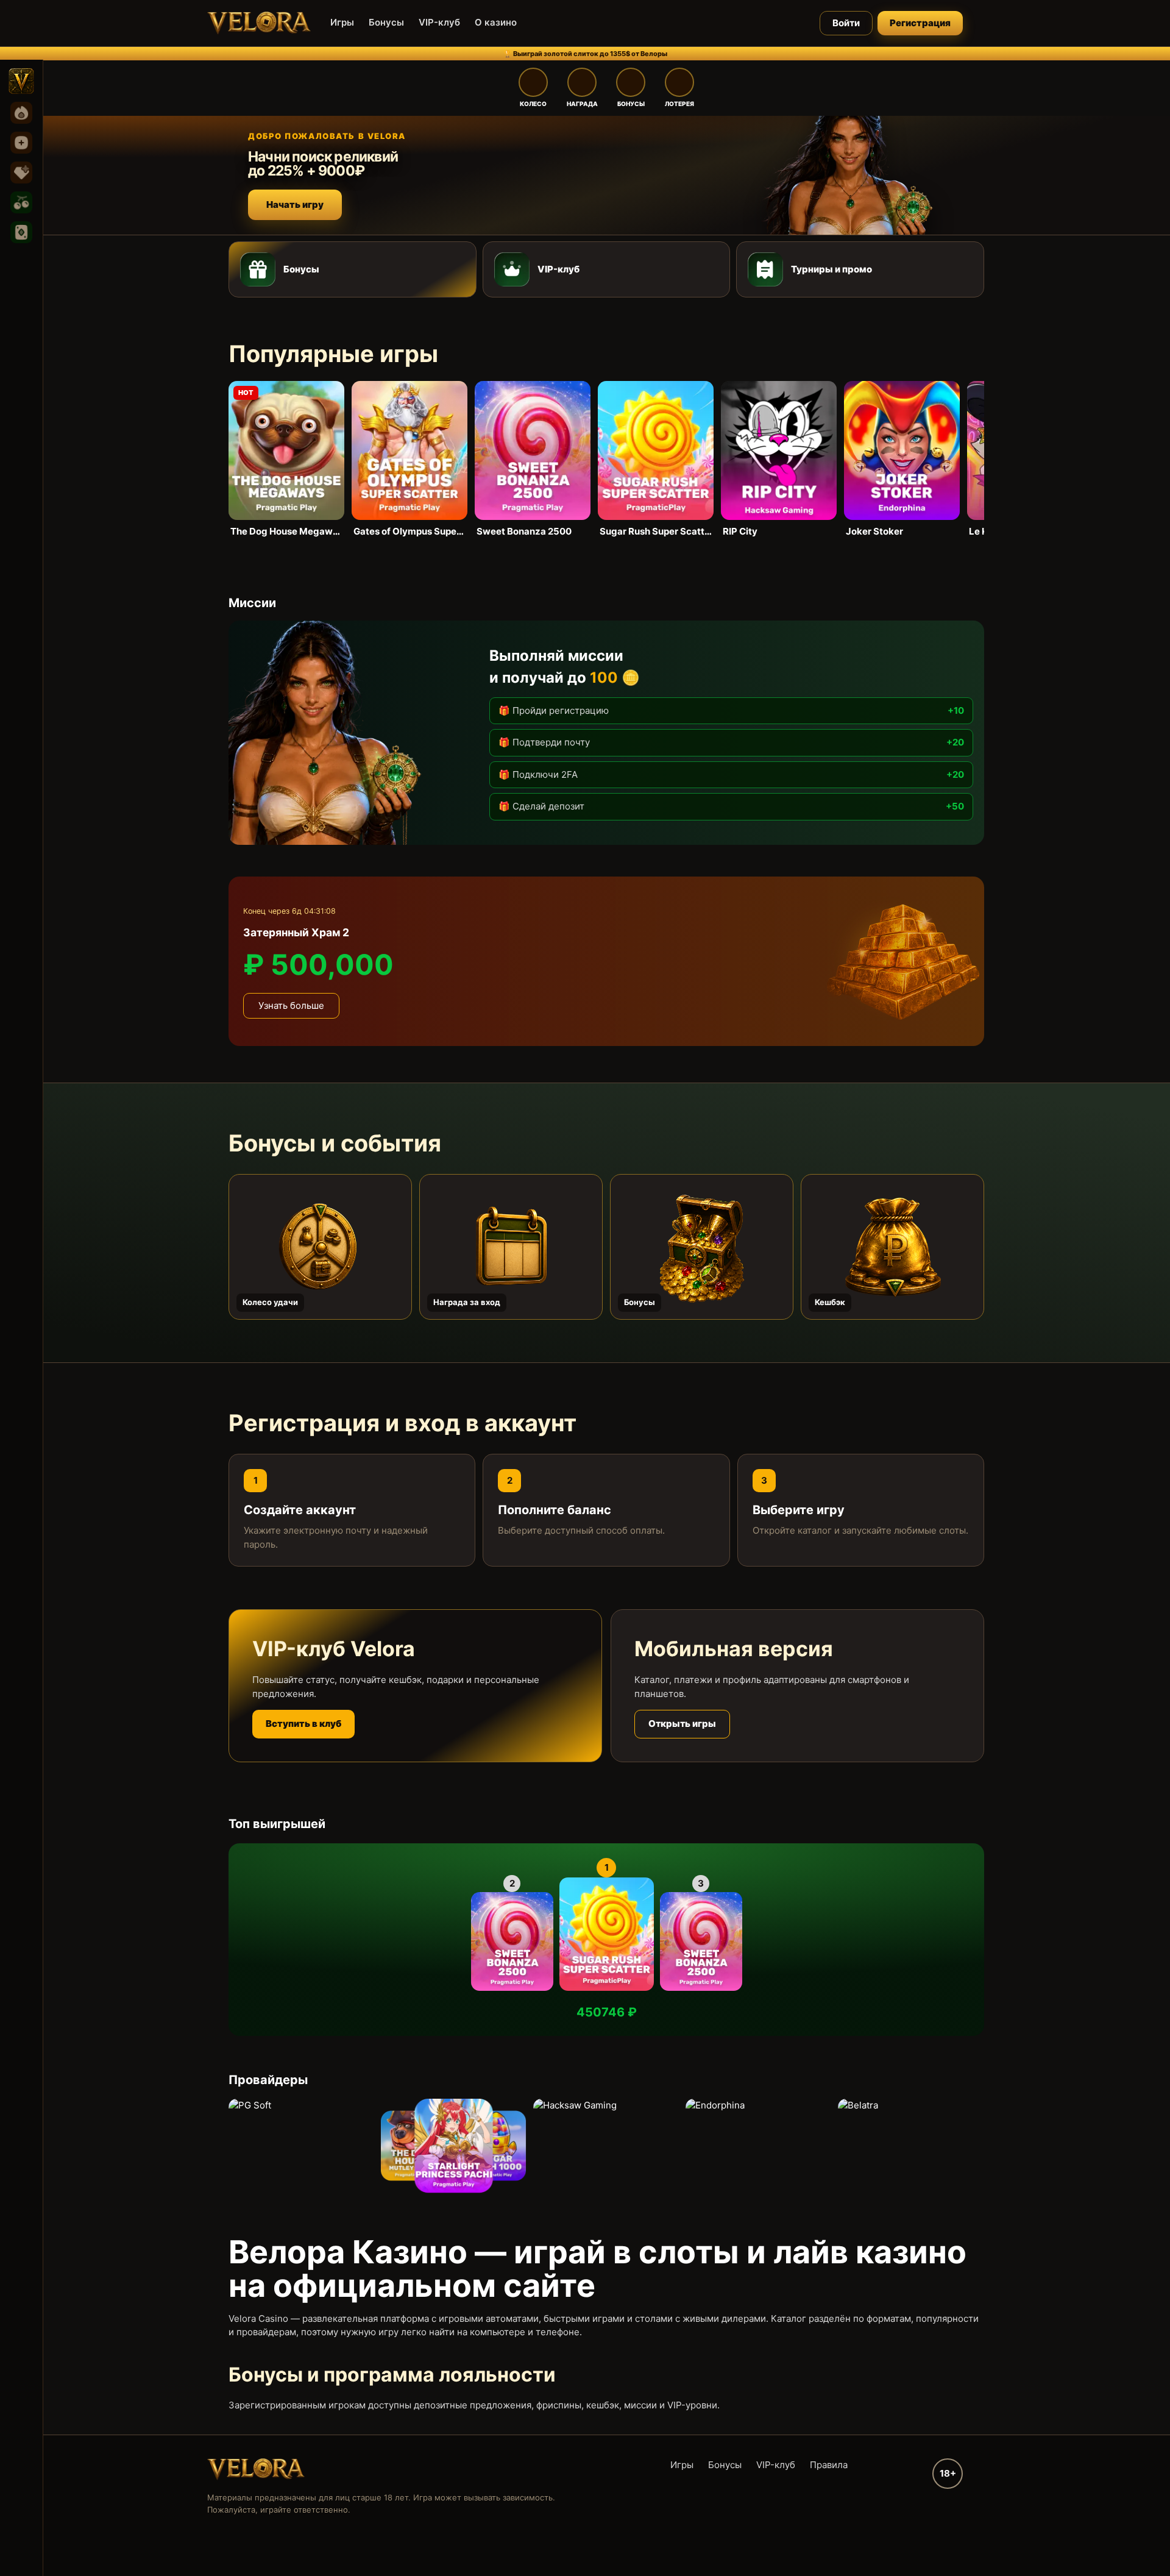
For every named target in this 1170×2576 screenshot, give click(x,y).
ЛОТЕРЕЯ (679, 104)
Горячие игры (21, 113)
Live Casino (21, 232)
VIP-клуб (439, 22)
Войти (846, 23)
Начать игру (295, 205)
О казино (496, 22)
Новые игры (21, 143)
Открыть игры (682, 1724)
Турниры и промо (831, 269)
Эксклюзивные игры (21, 173)
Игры (342, 22)
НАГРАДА (582, 104)
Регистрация (920, 23)
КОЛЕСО (533, 104)
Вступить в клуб (303, 1724)
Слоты (21, 202)
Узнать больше (291, 1005)
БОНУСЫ (631, 104)
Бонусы (386, 22)
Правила (829, 2465)
